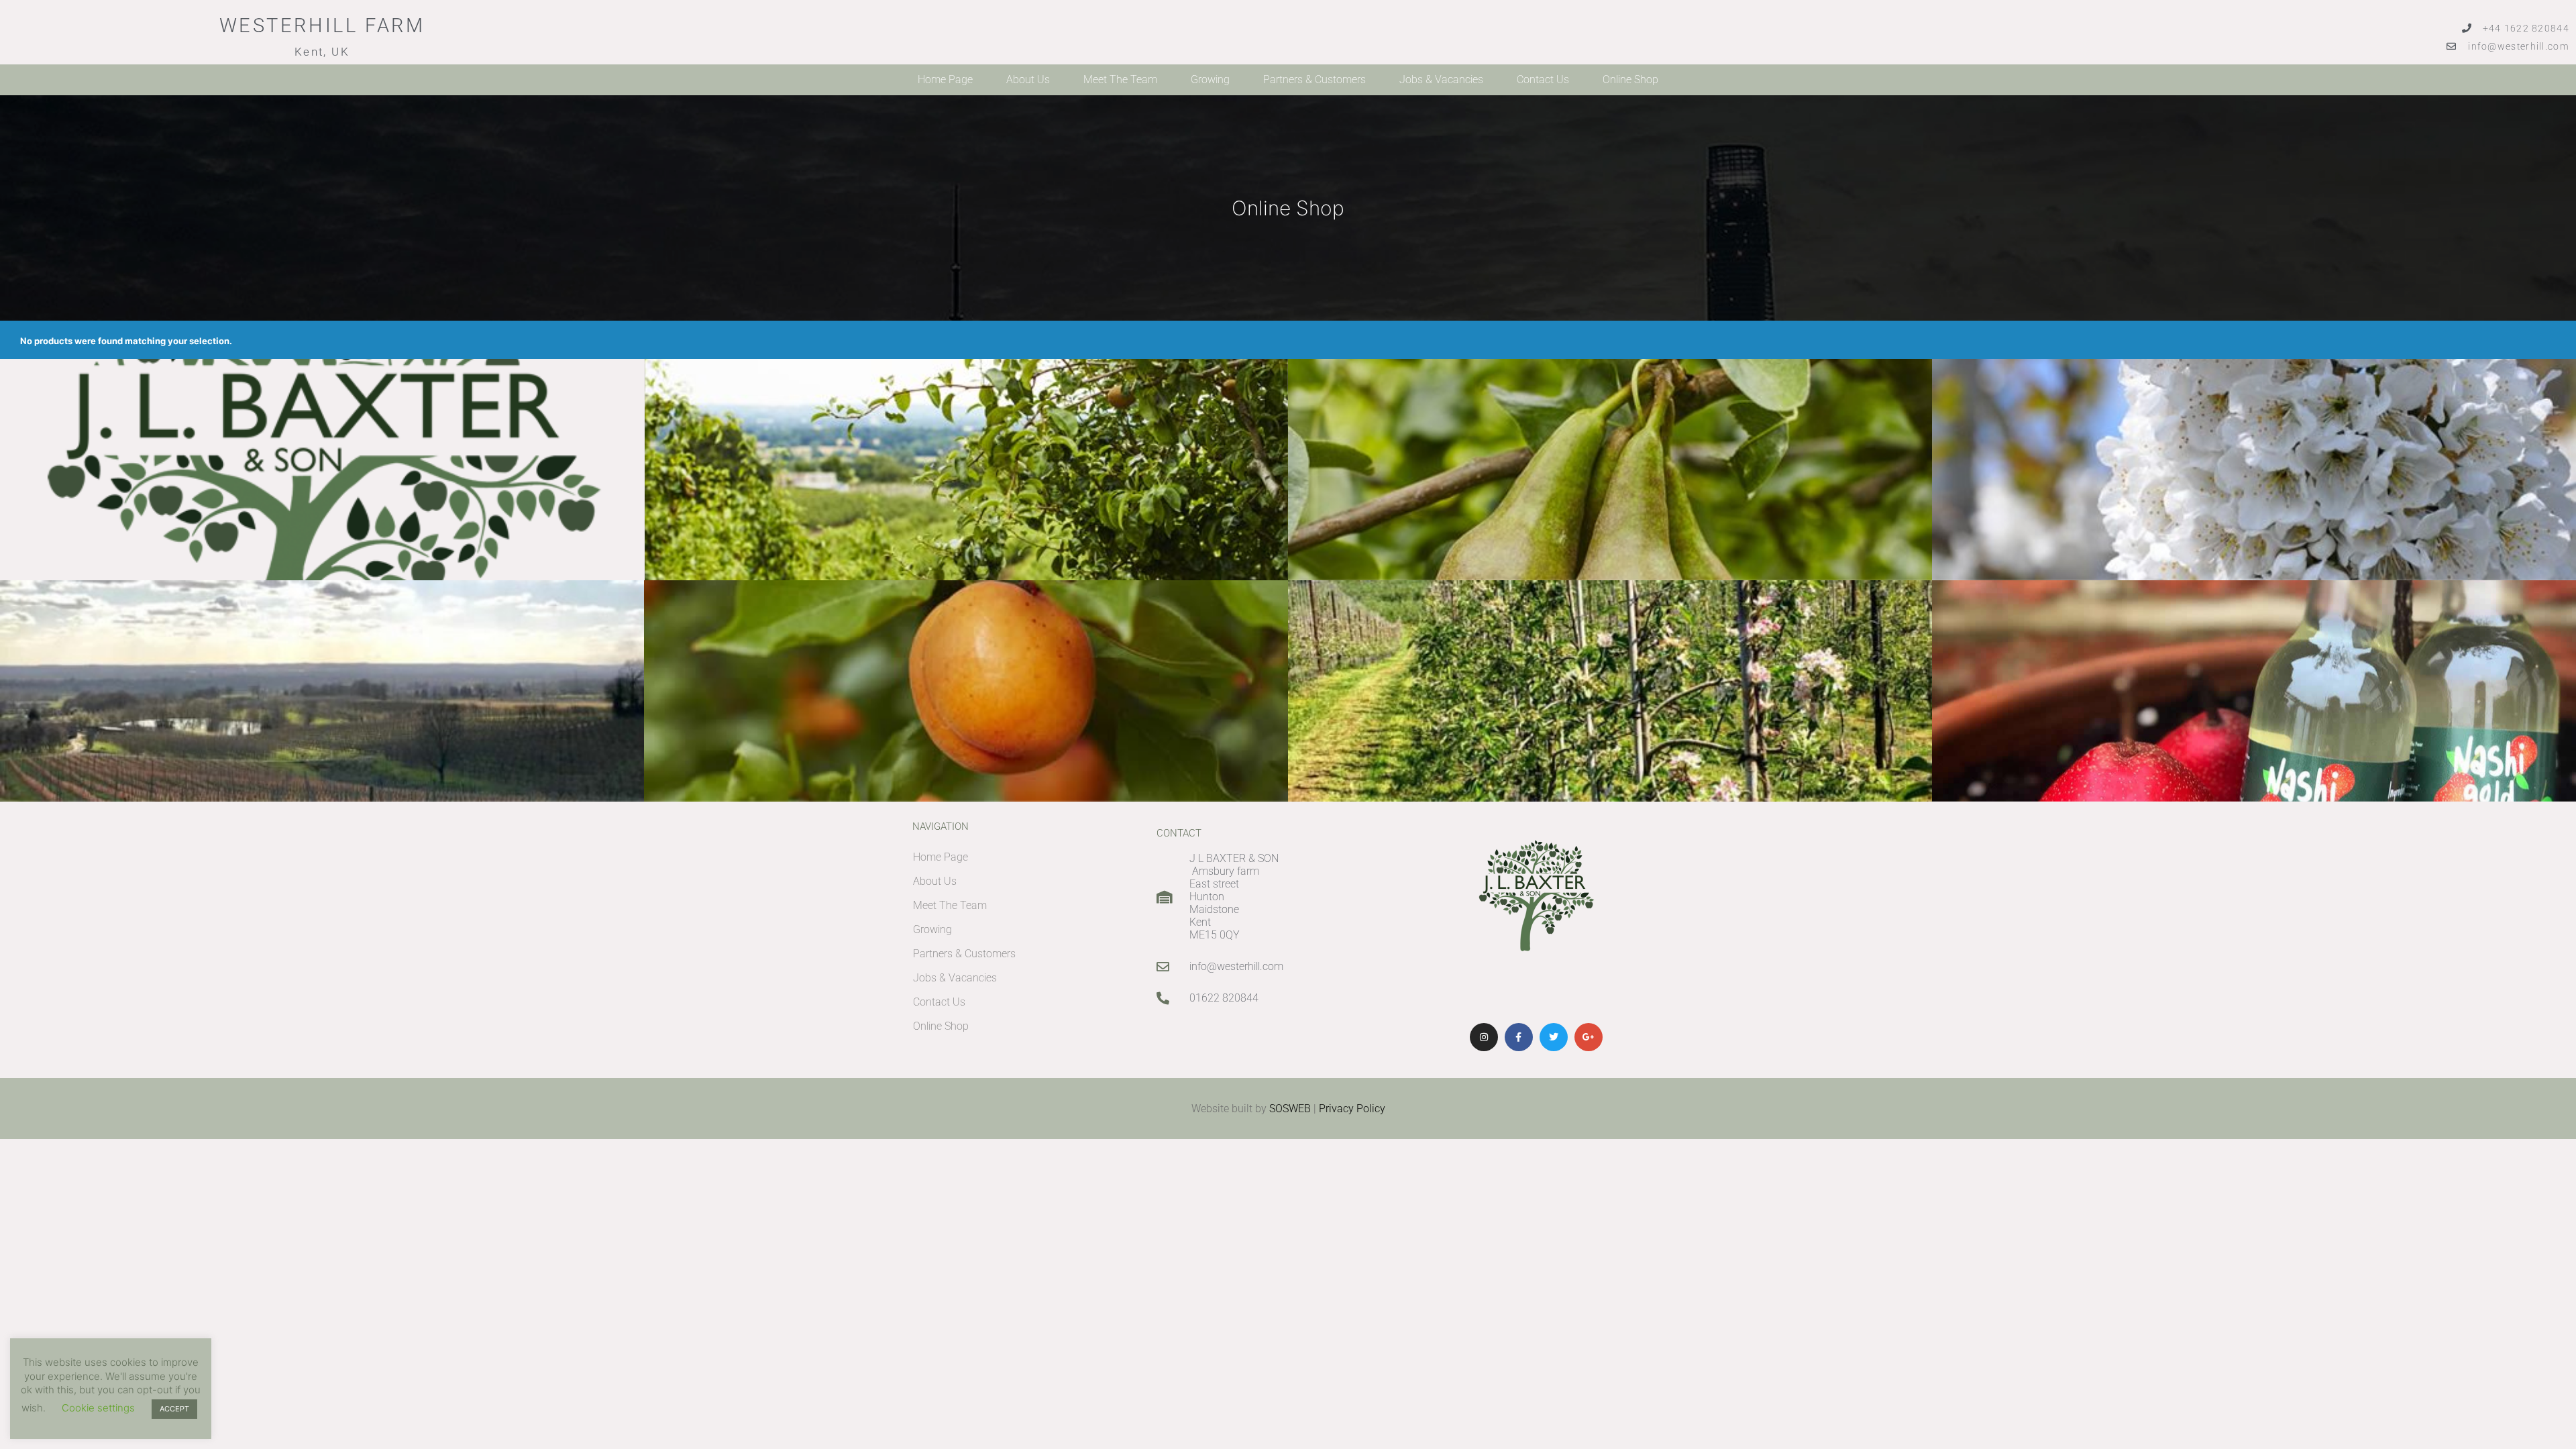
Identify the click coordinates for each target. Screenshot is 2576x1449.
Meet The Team (1120, 79)
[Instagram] (1484, 1037)
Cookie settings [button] (98, 1408)
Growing (1210, 79)
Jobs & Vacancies (1441, 79)
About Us (1028, 79)
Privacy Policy (1352, 1109)
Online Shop (1630, 79)
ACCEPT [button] (174, 1409)
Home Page (945, 79)
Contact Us (1543, 79)
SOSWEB (1290, 1109)
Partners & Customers (1314, 79)
